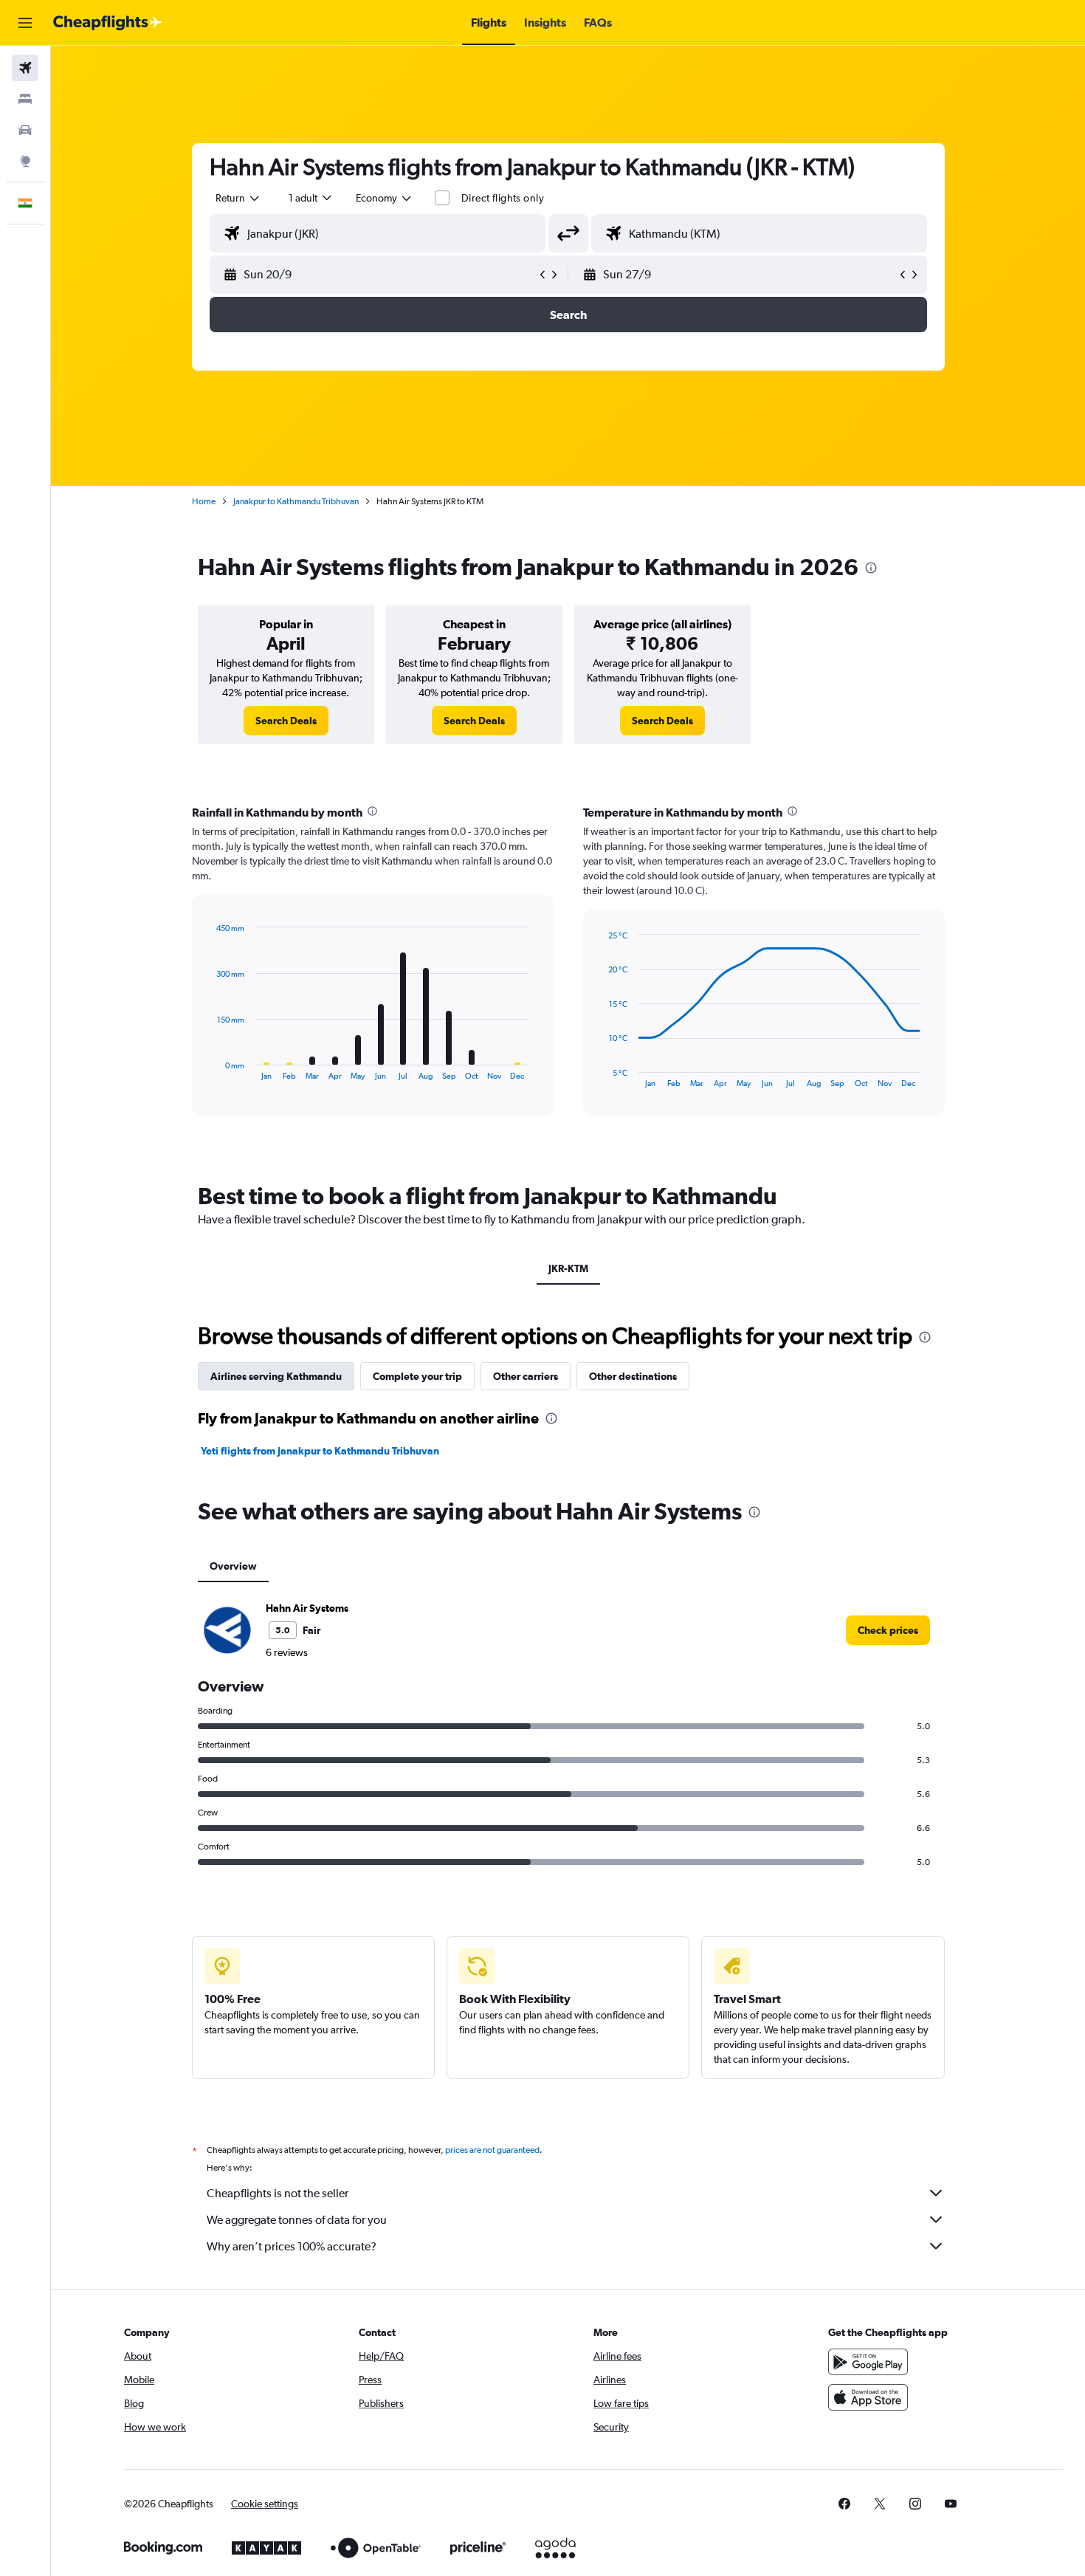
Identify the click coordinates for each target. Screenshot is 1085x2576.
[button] (25, 23)
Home (204, 501)
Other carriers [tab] (526, 1376)
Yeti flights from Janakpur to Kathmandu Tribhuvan (320, 1451)
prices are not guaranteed (492, 2150)
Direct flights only (503, 198)
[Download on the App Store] (868, 2397)
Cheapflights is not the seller (278, 2193)
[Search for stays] (25, 99)
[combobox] (238, 198)
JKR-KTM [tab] (568, 1268)
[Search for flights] (25, 68)
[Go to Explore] (25, 161)
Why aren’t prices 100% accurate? (292, 2246)
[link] (286, 721)
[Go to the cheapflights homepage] (108, 23)
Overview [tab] (233, 1566)
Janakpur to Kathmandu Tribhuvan (296, 501)
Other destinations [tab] (633, 1376)
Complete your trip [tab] (417, 1376)
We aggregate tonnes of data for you (297, 2220)
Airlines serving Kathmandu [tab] (276, 1376)
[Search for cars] (25, 130)
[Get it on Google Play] (868, 2362)
